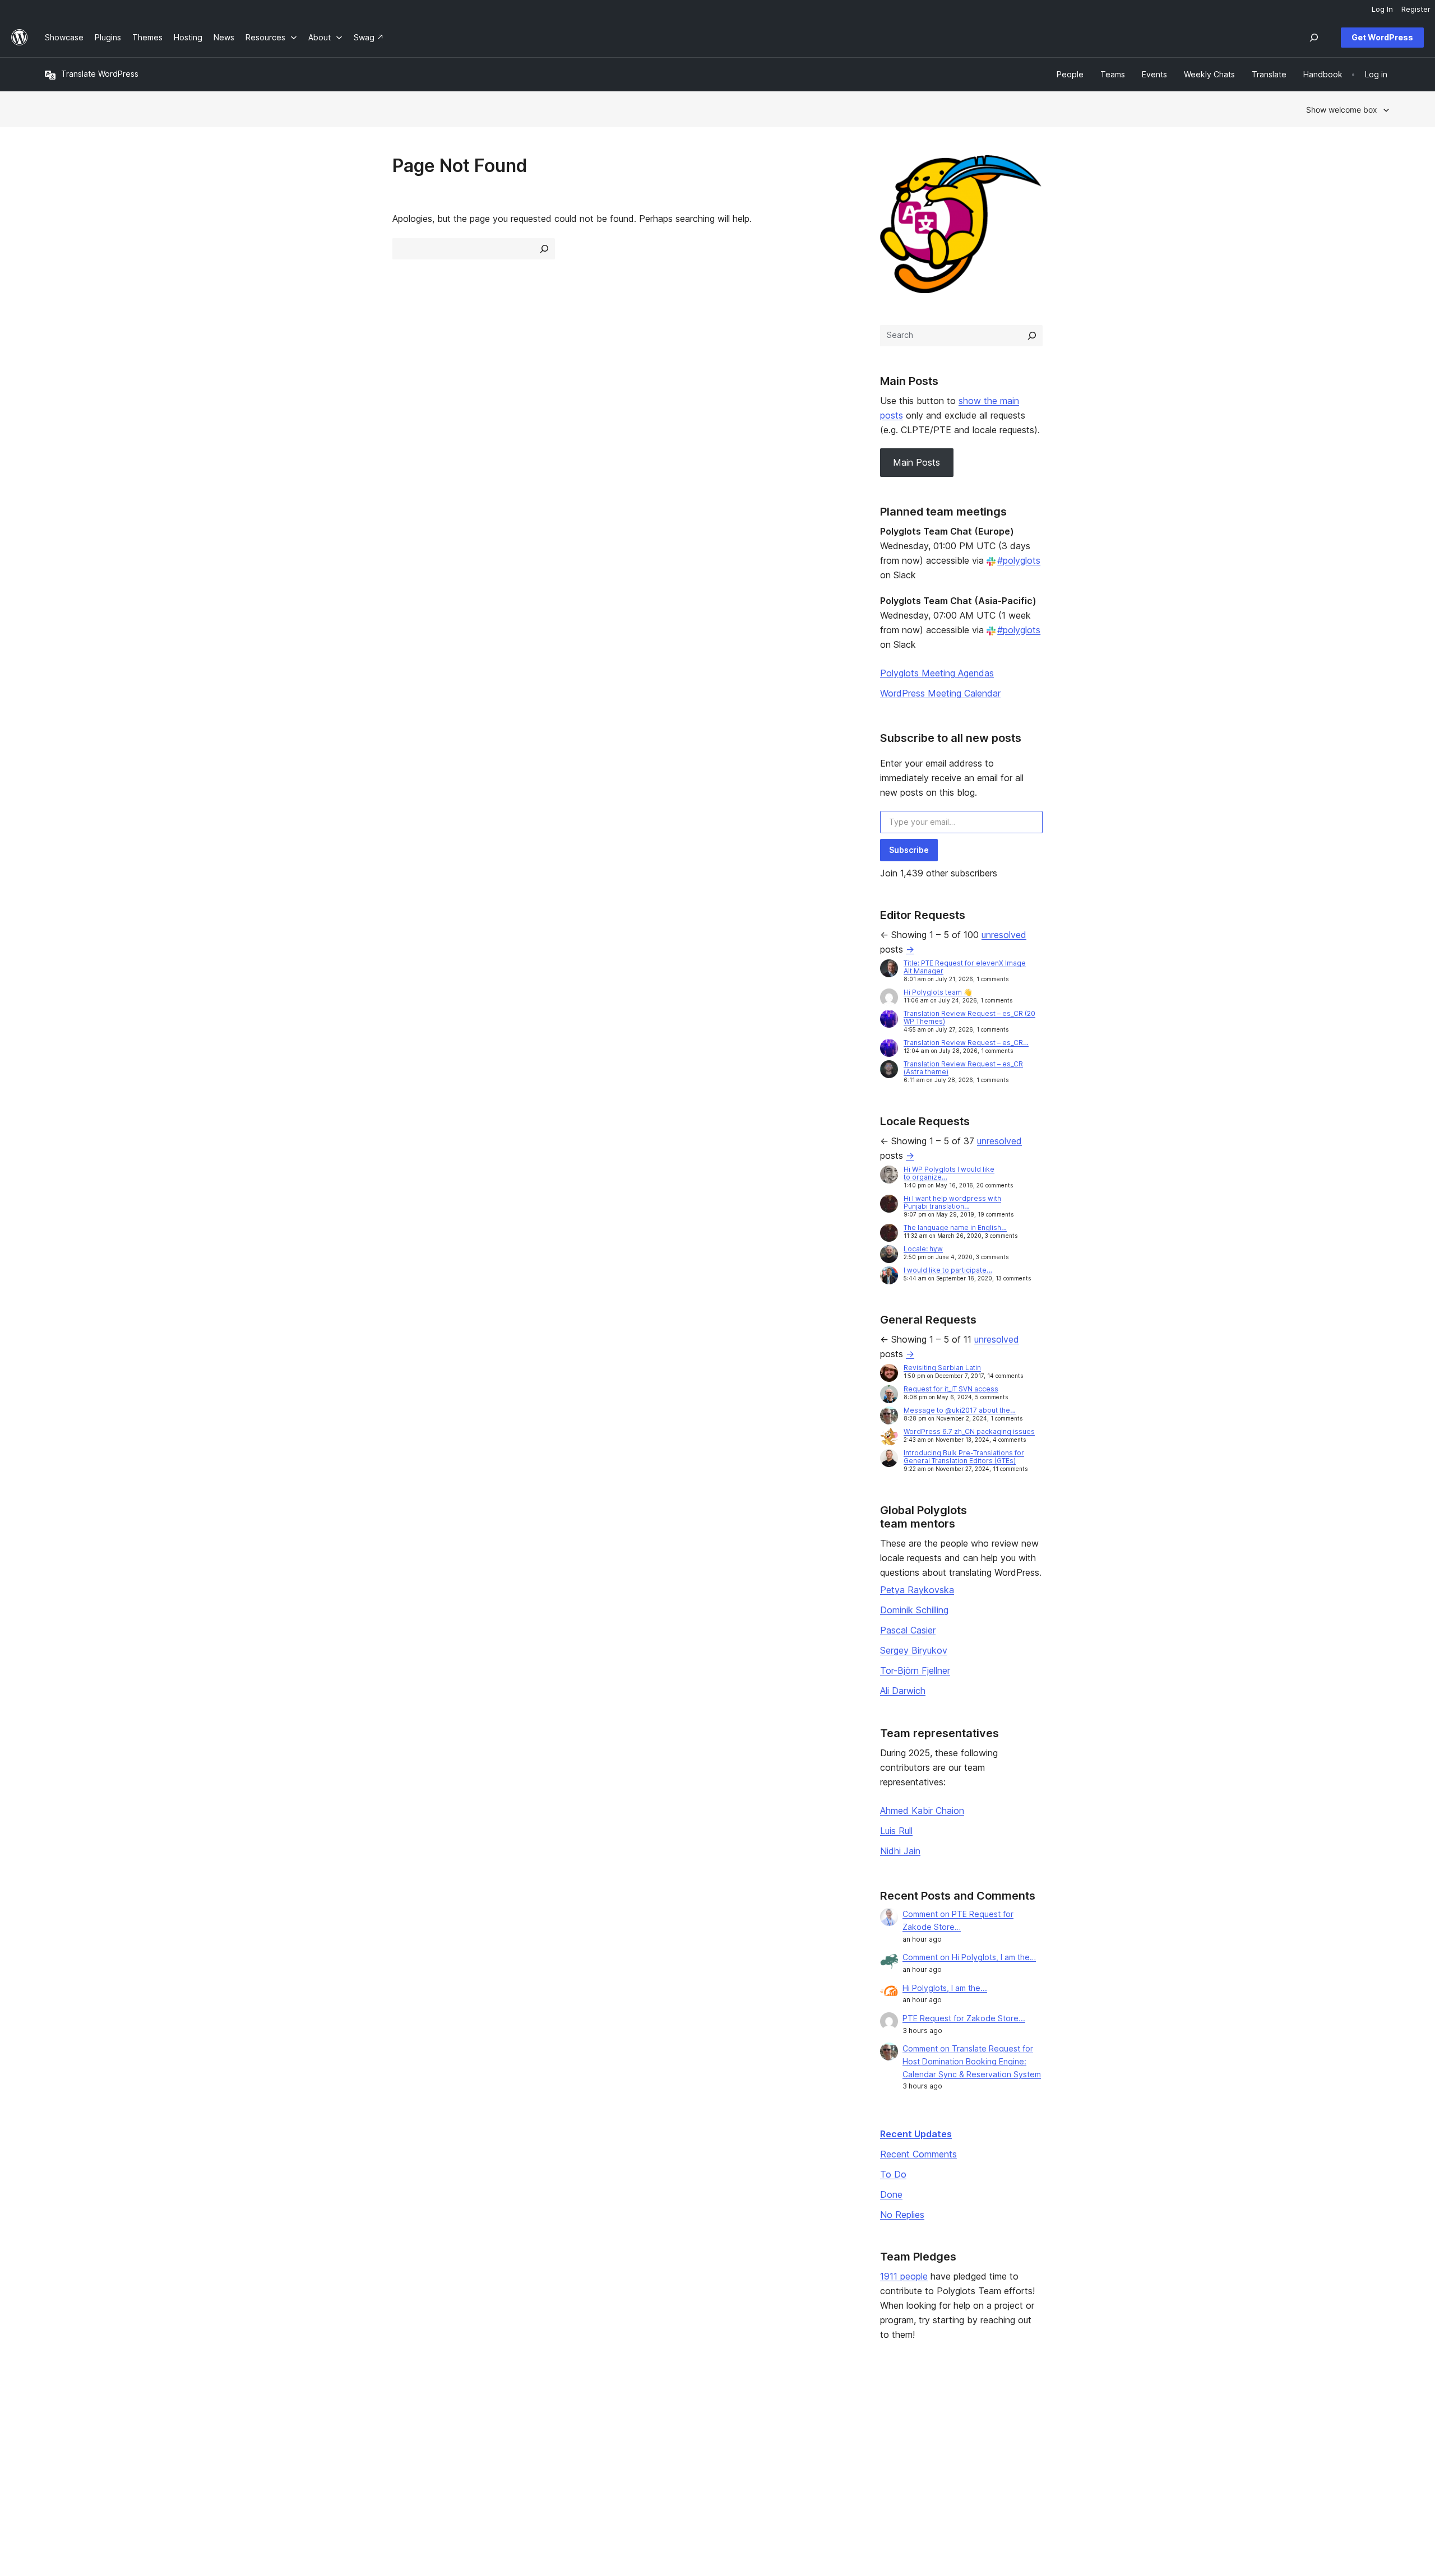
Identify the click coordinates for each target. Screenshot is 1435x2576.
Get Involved (883, 2415)
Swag (874, 2469)
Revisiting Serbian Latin (942, 1368)
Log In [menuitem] (1382, 9)
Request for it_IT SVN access (951, 1389)
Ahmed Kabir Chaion (922, 1811)
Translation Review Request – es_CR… (966, 1043)
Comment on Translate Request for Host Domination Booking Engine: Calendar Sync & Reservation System (972, 2061)
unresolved (1004, 935)
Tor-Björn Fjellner (915, 1670)
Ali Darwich (903, 1691)
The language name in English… (955, 1227)
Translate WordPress (100, 74)
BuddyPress (1157, 2469)
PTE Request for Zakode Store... (964, 2018)
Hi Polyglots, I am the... (945, 1988)
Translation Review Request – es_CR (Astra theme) (963, 1068)
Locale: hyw (923, 1249)
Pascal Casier (908, 1630)
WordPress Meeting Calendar (940, 693)
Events (871, 2433)
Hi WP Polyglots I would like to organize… (949, 1173)
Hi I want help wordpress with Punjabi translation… (952, 1202)
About (56, 2415)
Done (891, 2194)
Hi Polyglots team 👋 (938, 992)
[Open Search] (1314, 38)
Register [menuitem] (1416, 9)
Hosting (59, 2451)
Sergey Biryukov (914, 1650)
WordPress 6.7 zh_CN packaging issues (969, 1431)
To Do (893, 2174)
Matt (1143, 2433)
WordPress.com (1164, 2415)
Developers (609, 2451)
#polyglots (1019, 560)
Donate (877, 2451)
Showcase (335, 2415)
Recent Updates (916, 2134)
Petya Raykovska (917, 1590)
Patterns (332, 2469)
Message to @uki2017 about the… (960, 1410)
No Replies (902, 2215)
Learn (598, 2415)
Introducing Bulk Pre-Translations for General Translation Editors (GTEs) (964, 1457)
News (55, 2433)
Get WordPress (1382, 37)
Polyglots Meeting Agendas (937, 673)
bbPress (1150, 2451)
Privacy (59, 2469)
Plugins (329, 2451)
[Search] (1032, 336)
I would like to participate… (948, 1270)
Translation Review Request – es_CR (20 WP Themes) (969, 1017)
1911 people (904, 2276)
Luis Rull (896, 1831)
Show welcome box (1342, 110)
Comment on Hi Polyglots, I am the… (969, 1957)
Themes (331, 2433)
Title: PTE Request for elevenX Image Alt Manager (965, 967)
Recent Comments (918, 2154)
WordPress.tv (617, 2469)
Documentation (616, 2433)
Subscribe (909, 850)
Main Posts (916, 462)
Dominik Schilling (914, 1610)
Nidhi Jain (900, 1851)
